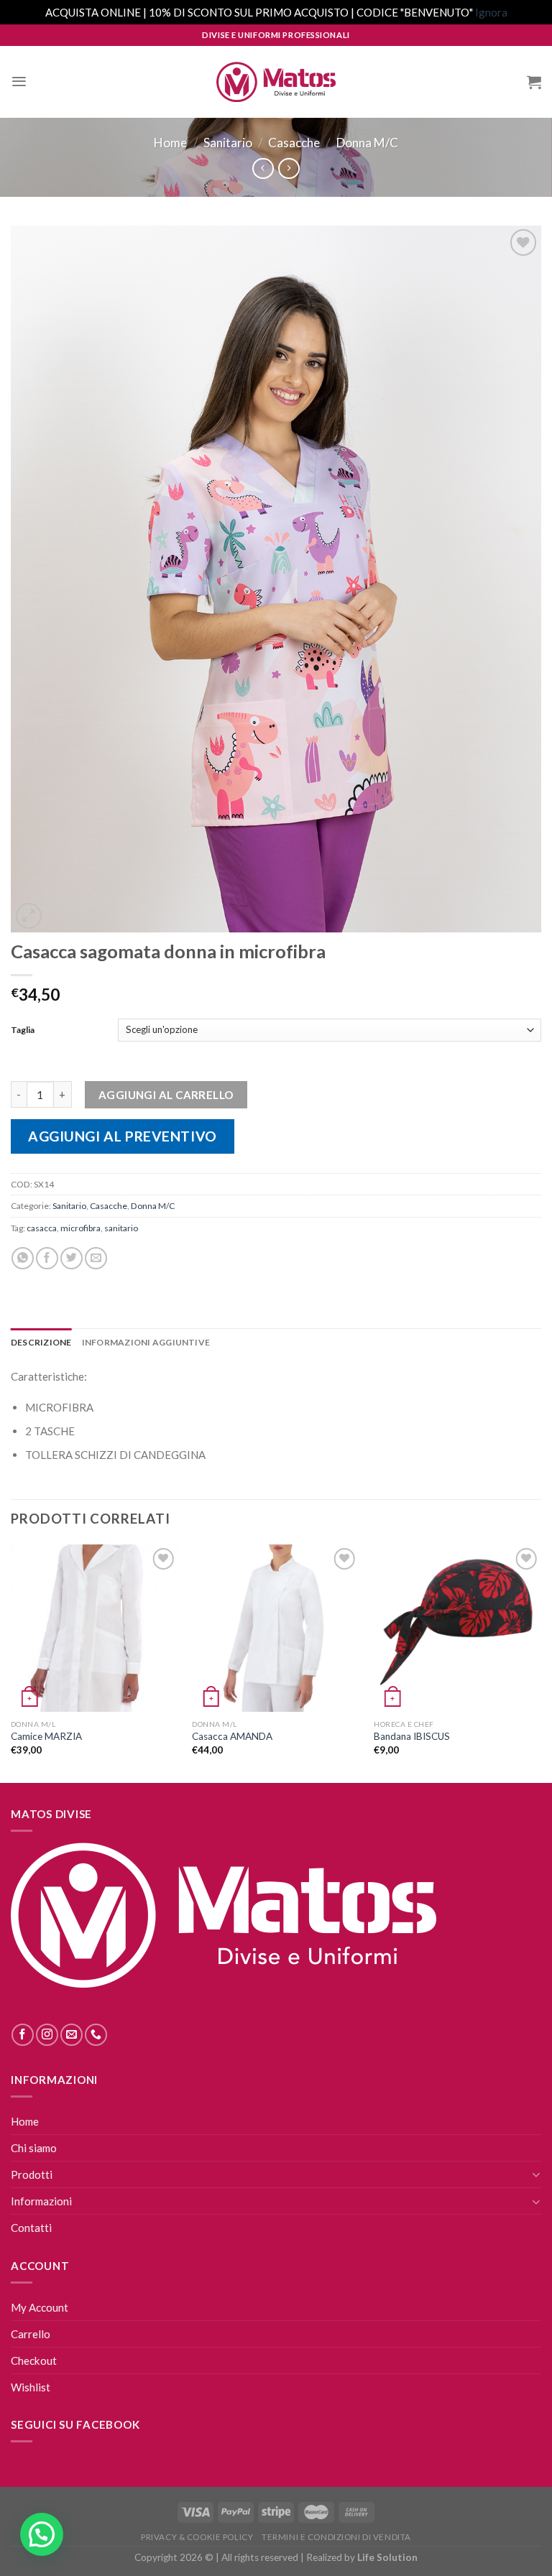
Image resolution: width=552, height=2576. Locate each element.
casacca (42, 1228)
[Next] (540, 1662)
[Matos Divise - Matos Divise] (276, 82)
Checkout (34, 2360)
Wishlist (31, 2387)
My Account (40, 2307)
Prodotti (32, 2174)
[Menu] (19, 82)
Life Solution (387, 2557)
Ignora (491, 12)
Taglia (23, 1030)
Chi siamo (34, 2148)
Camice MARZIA (46, 1736)
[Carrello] (534, 82)
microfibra (80, 1228)
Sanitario (228, 143)
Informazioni (41, 2201)
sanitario (121, 1228)
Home (170, 143)
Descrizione (41, 1342)
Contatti (31, 2228)
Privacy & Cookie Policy (197, 2537)
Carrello (31, 2334)
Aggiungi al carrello (166, 1095)
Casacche (294, 143)
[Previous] (11, 1662)
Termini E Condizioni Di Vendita (336, 2537)
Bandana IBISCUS (412, 1736)
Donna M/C (367, 143)
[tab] (41, 1342)
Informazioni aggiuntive (146, 1342)
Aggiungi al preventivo (123, 1136)
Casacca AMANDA (232, 1736)
